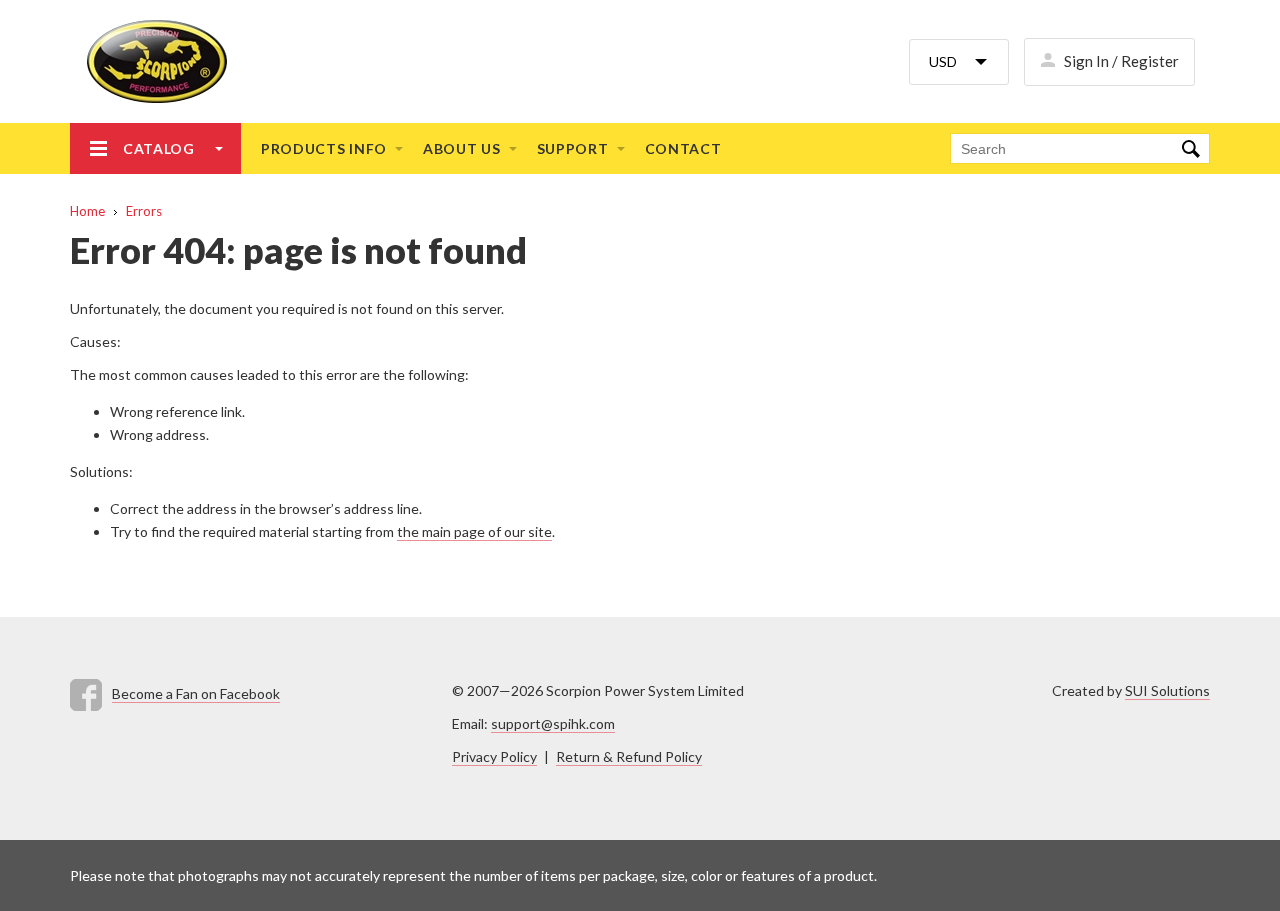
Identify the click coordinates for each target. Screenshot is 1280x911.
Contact (683, 148)
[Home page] (148, 61)
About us (462, 148)
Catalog (159, 148)
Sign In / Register (1121, 61)
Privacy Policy (494, 756)
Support (573, 148)
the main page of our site (474, 531)
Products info (324, 148)
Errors (144, 211)
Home (87, 211)
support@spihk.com (553, 723)
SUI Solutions (1167, 690)
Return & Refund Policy (629, 756)
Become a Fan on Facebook (196, 693)
